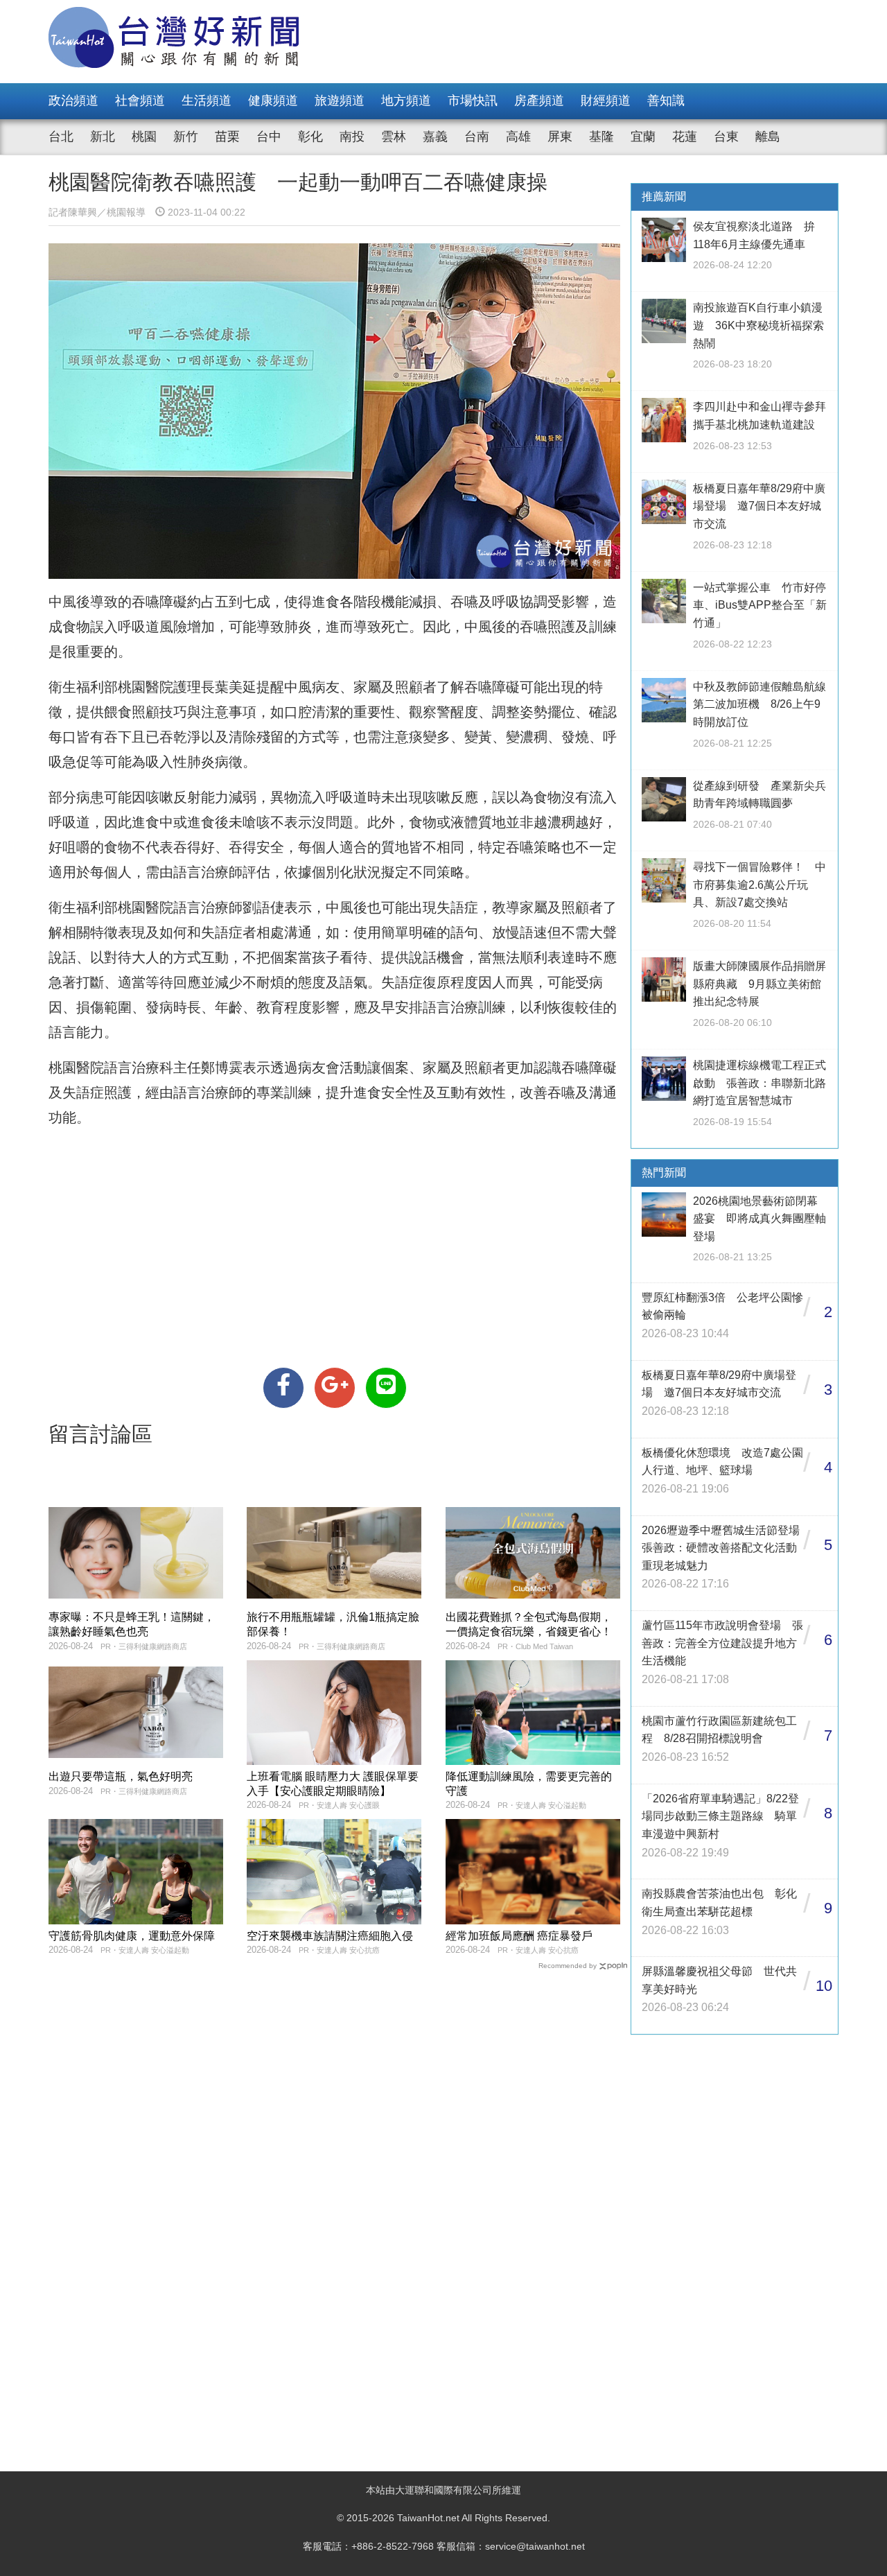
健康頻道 (273, 101)
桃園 (144, 137)
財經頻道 (606, 101)
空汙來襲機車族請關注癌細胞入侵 (330, 1936)
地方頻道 (406, 101)
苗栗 (227, 137)
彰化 (310, 137)
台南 (477, 137)
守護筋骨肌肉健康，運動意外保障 (132, 1936)
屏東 (560, 137)
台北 (61, 137)
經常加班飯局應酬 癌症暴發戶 (519, 1936)
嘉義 (435, 137)
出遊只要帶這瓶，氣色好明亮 (121, 1776)
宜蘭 (643, 137)
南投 (352, 137)
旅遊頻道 (340, 101)
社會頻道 (140, 101)
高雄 (518, 137)
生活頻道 (207, 101)
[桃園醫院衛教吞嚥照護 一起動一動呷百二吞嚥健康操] (283, 1388)
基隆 (601, 137)
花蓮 (685, 137)
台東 (726, 137)
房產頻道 (539, 101)
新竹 (186, 137)
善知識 (666, 101)
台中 (269, 137)
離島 (768, 137)
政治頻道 (73, 101)
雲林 (394, 137)
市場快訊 (473, 101)
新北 (103, 137)
